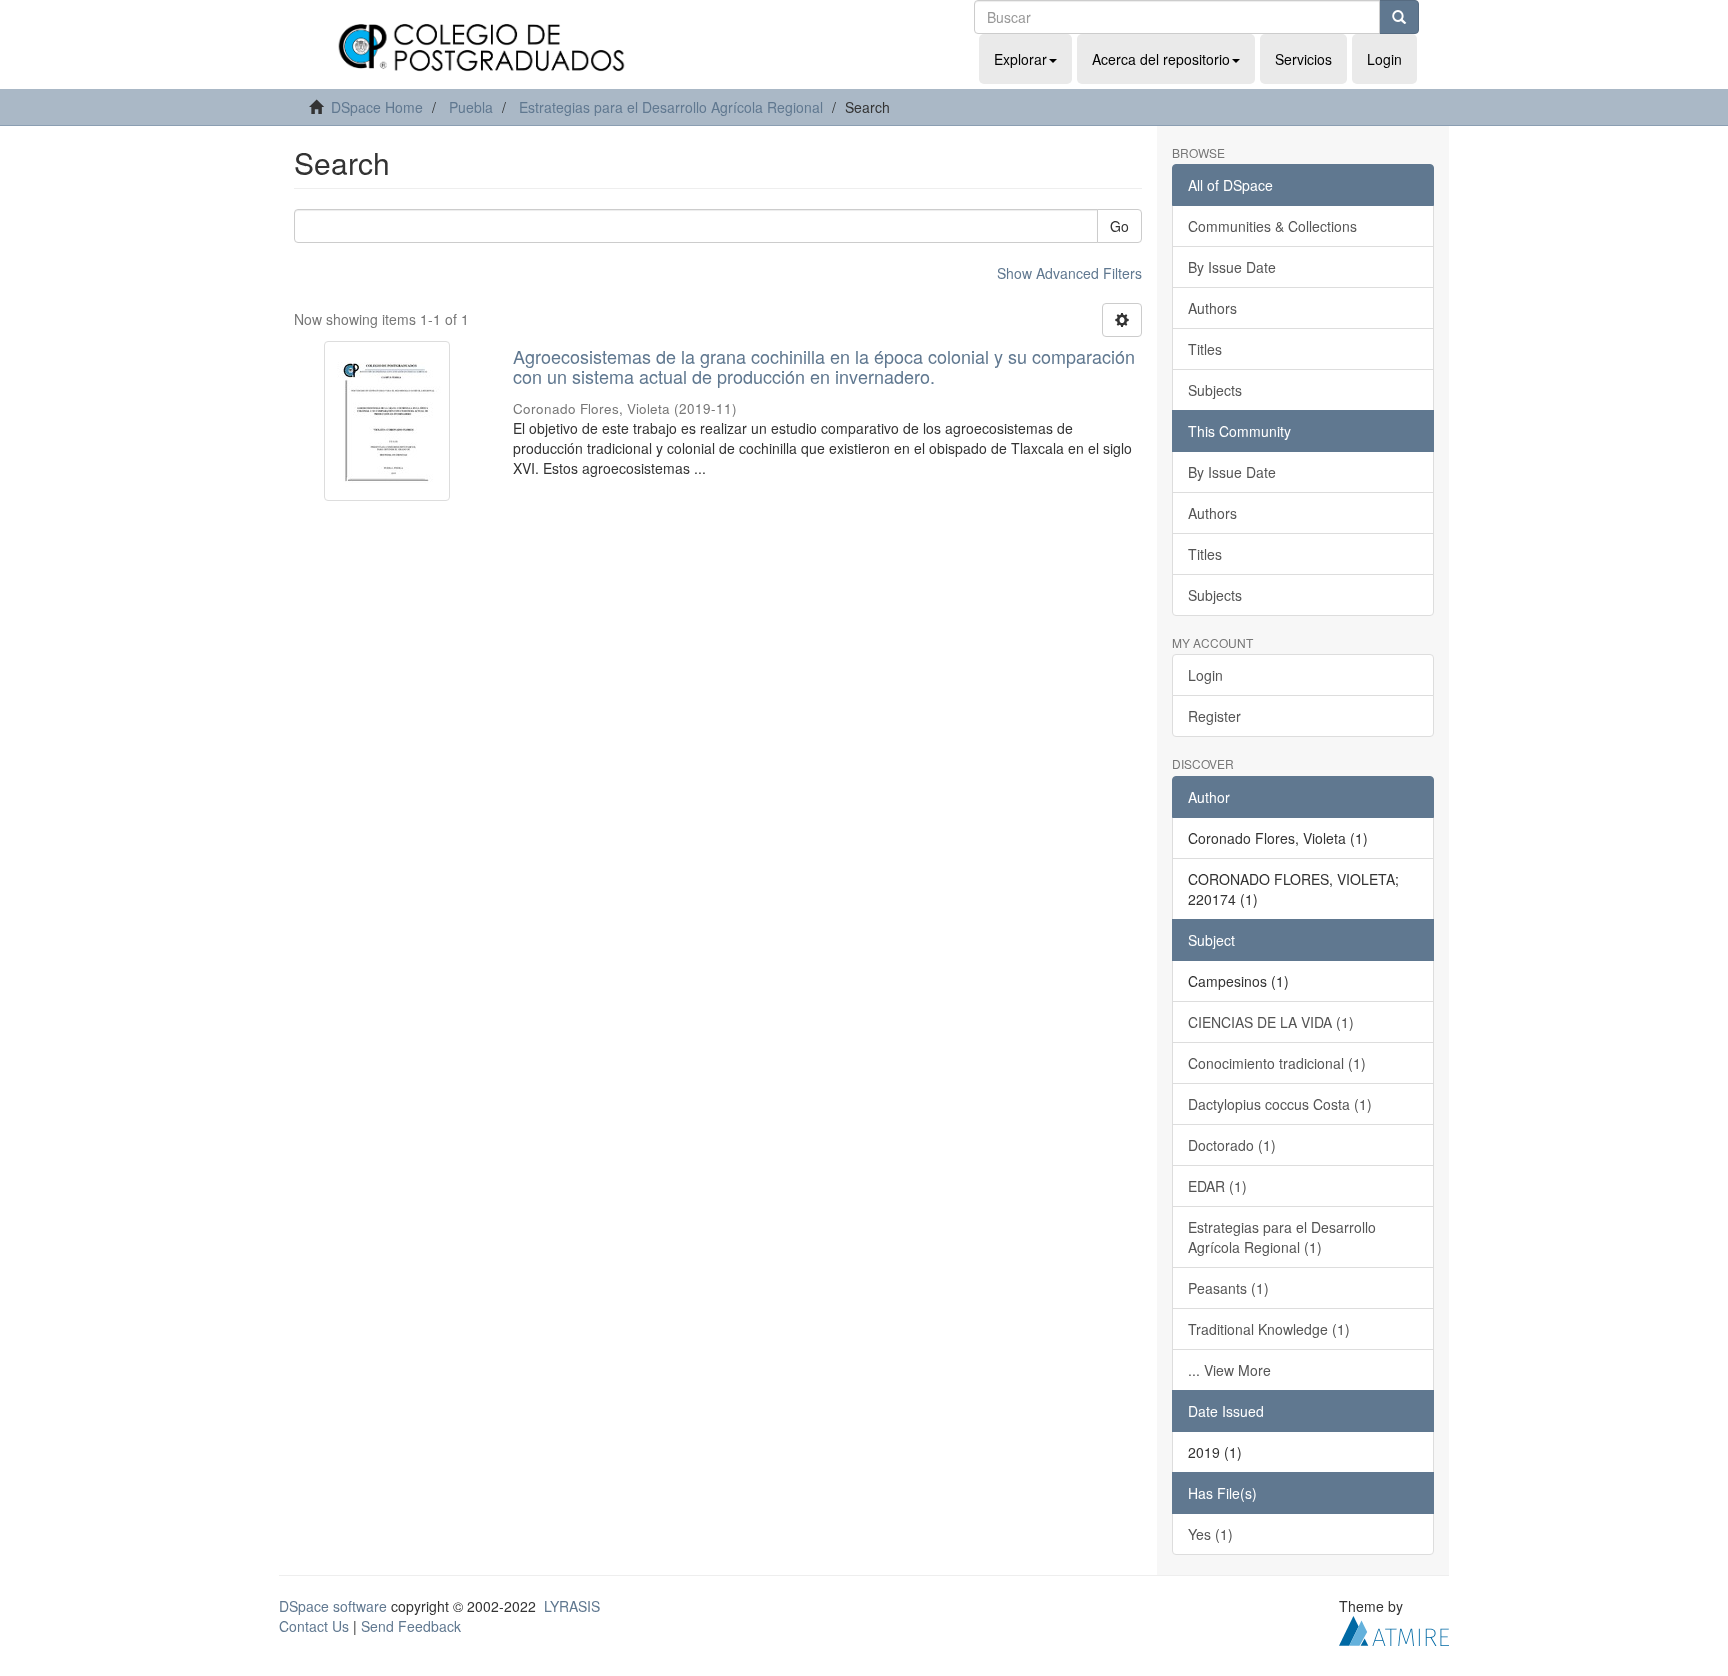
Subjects (1215, 390)
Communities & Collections (1272, 226)
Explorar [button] (1020, 59)
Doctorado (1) (1232, 1145)
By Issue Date (1232, 267)
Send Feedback (411, 1626)
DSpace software (333, 1606)
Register (1214, 716)
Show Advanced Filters (1069, 273)
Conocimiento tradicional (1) (1277, 1063)
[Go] (1399, 17)
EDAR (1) (1217, 1186)
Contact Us (314, 1626)
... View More (1229, 1370)
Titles (1205, 349)
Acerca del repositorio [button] (1161, 59)
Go (1119, 226)
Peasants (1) (1228, 1288)
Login (1205, 675)
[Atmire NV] (1394, 1628)
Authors (1212, 308)
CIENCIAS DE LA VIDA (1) (1271, 1022)
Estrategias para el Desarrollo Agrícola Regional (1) (1282, 1237)
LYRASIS (572, 1606)
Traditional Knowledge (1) (1269, 1329)
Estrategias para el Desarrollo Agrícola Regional (671, 107)
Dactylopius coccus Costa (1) (1280, 1104)
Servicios (1303, 59)
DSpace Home (377, 107)
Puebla (471, 107)
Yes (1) (1210, 1534)
